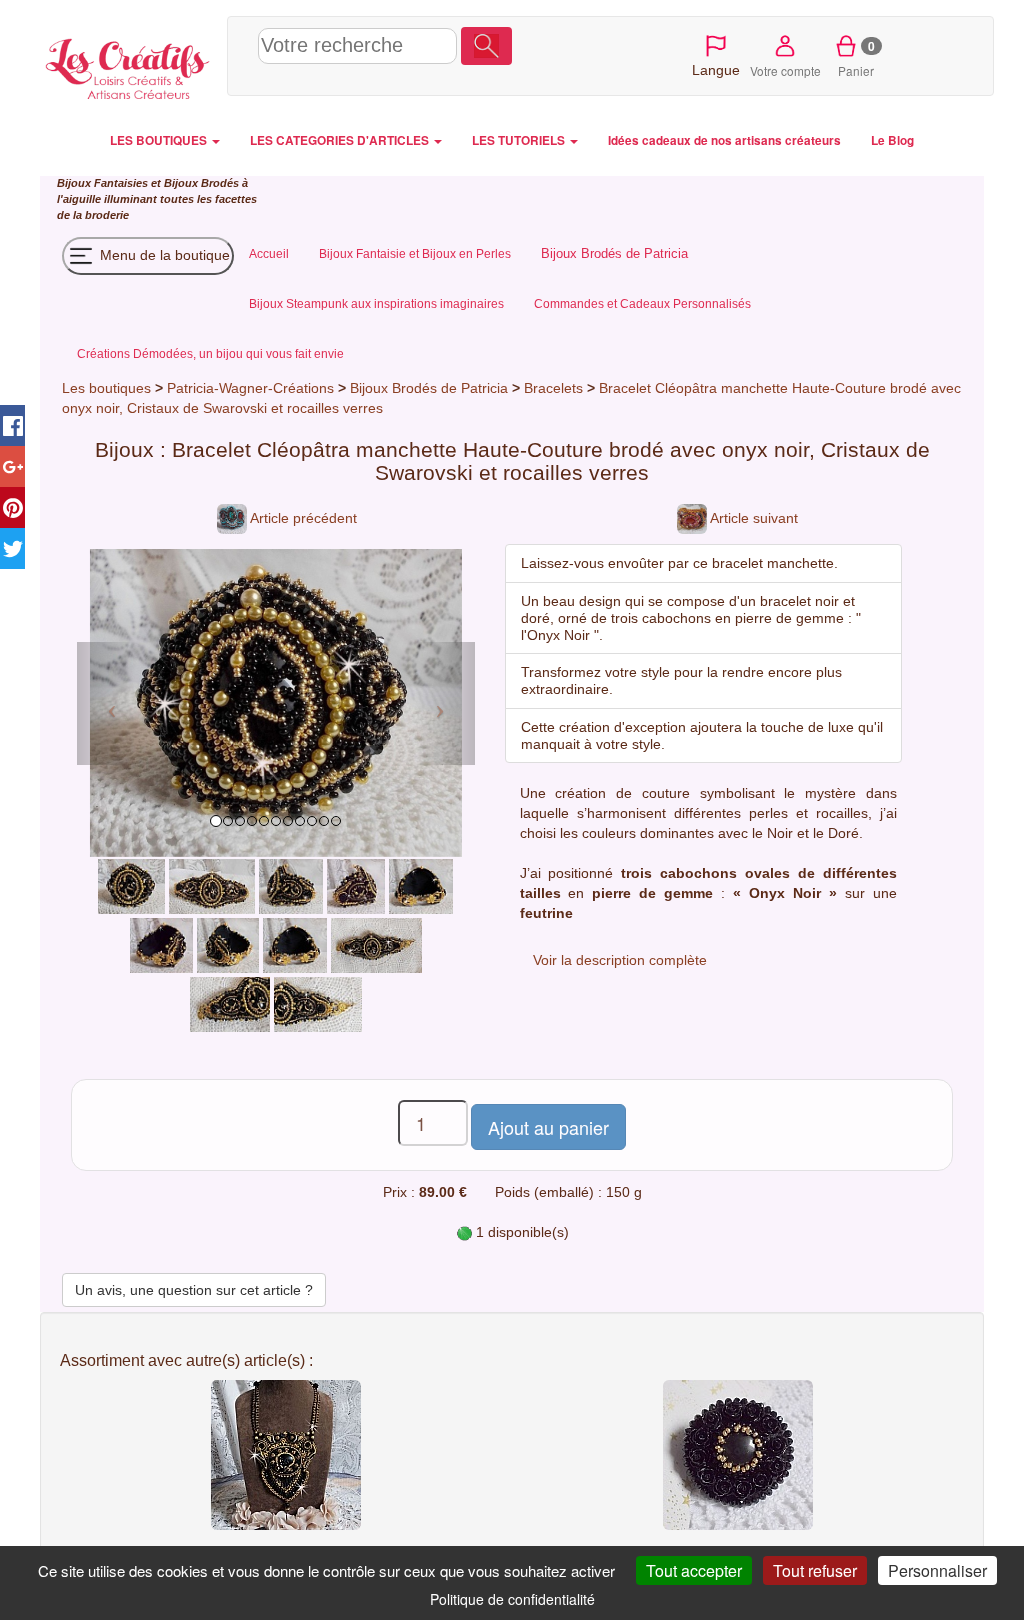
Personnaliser (937, 1570)
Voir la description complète (620, 960)
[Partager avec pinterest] (12, 507)
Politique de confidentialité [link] (512, 1599)
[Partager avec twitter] (12, 548)
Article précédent (302, 518)
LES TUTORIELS (520, 140)
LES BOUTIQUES (160, 140)
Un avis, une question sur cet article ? (194, 1290)
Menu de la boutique (163, 254)
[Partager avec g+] (12, 466)
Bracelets (555, 388)
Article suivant (752, 518)
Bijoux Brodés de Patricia (429, 388)
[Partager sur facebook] (12, 425)
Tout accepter (694, 1570)
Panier (856, 58)
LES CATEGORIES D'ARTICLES (341, 140)
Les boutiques (106, 388)
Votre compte (785, 70)
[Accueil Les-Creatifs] (128, 65)
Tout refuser (815, 1570)
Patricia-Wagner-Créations (250, 388)
